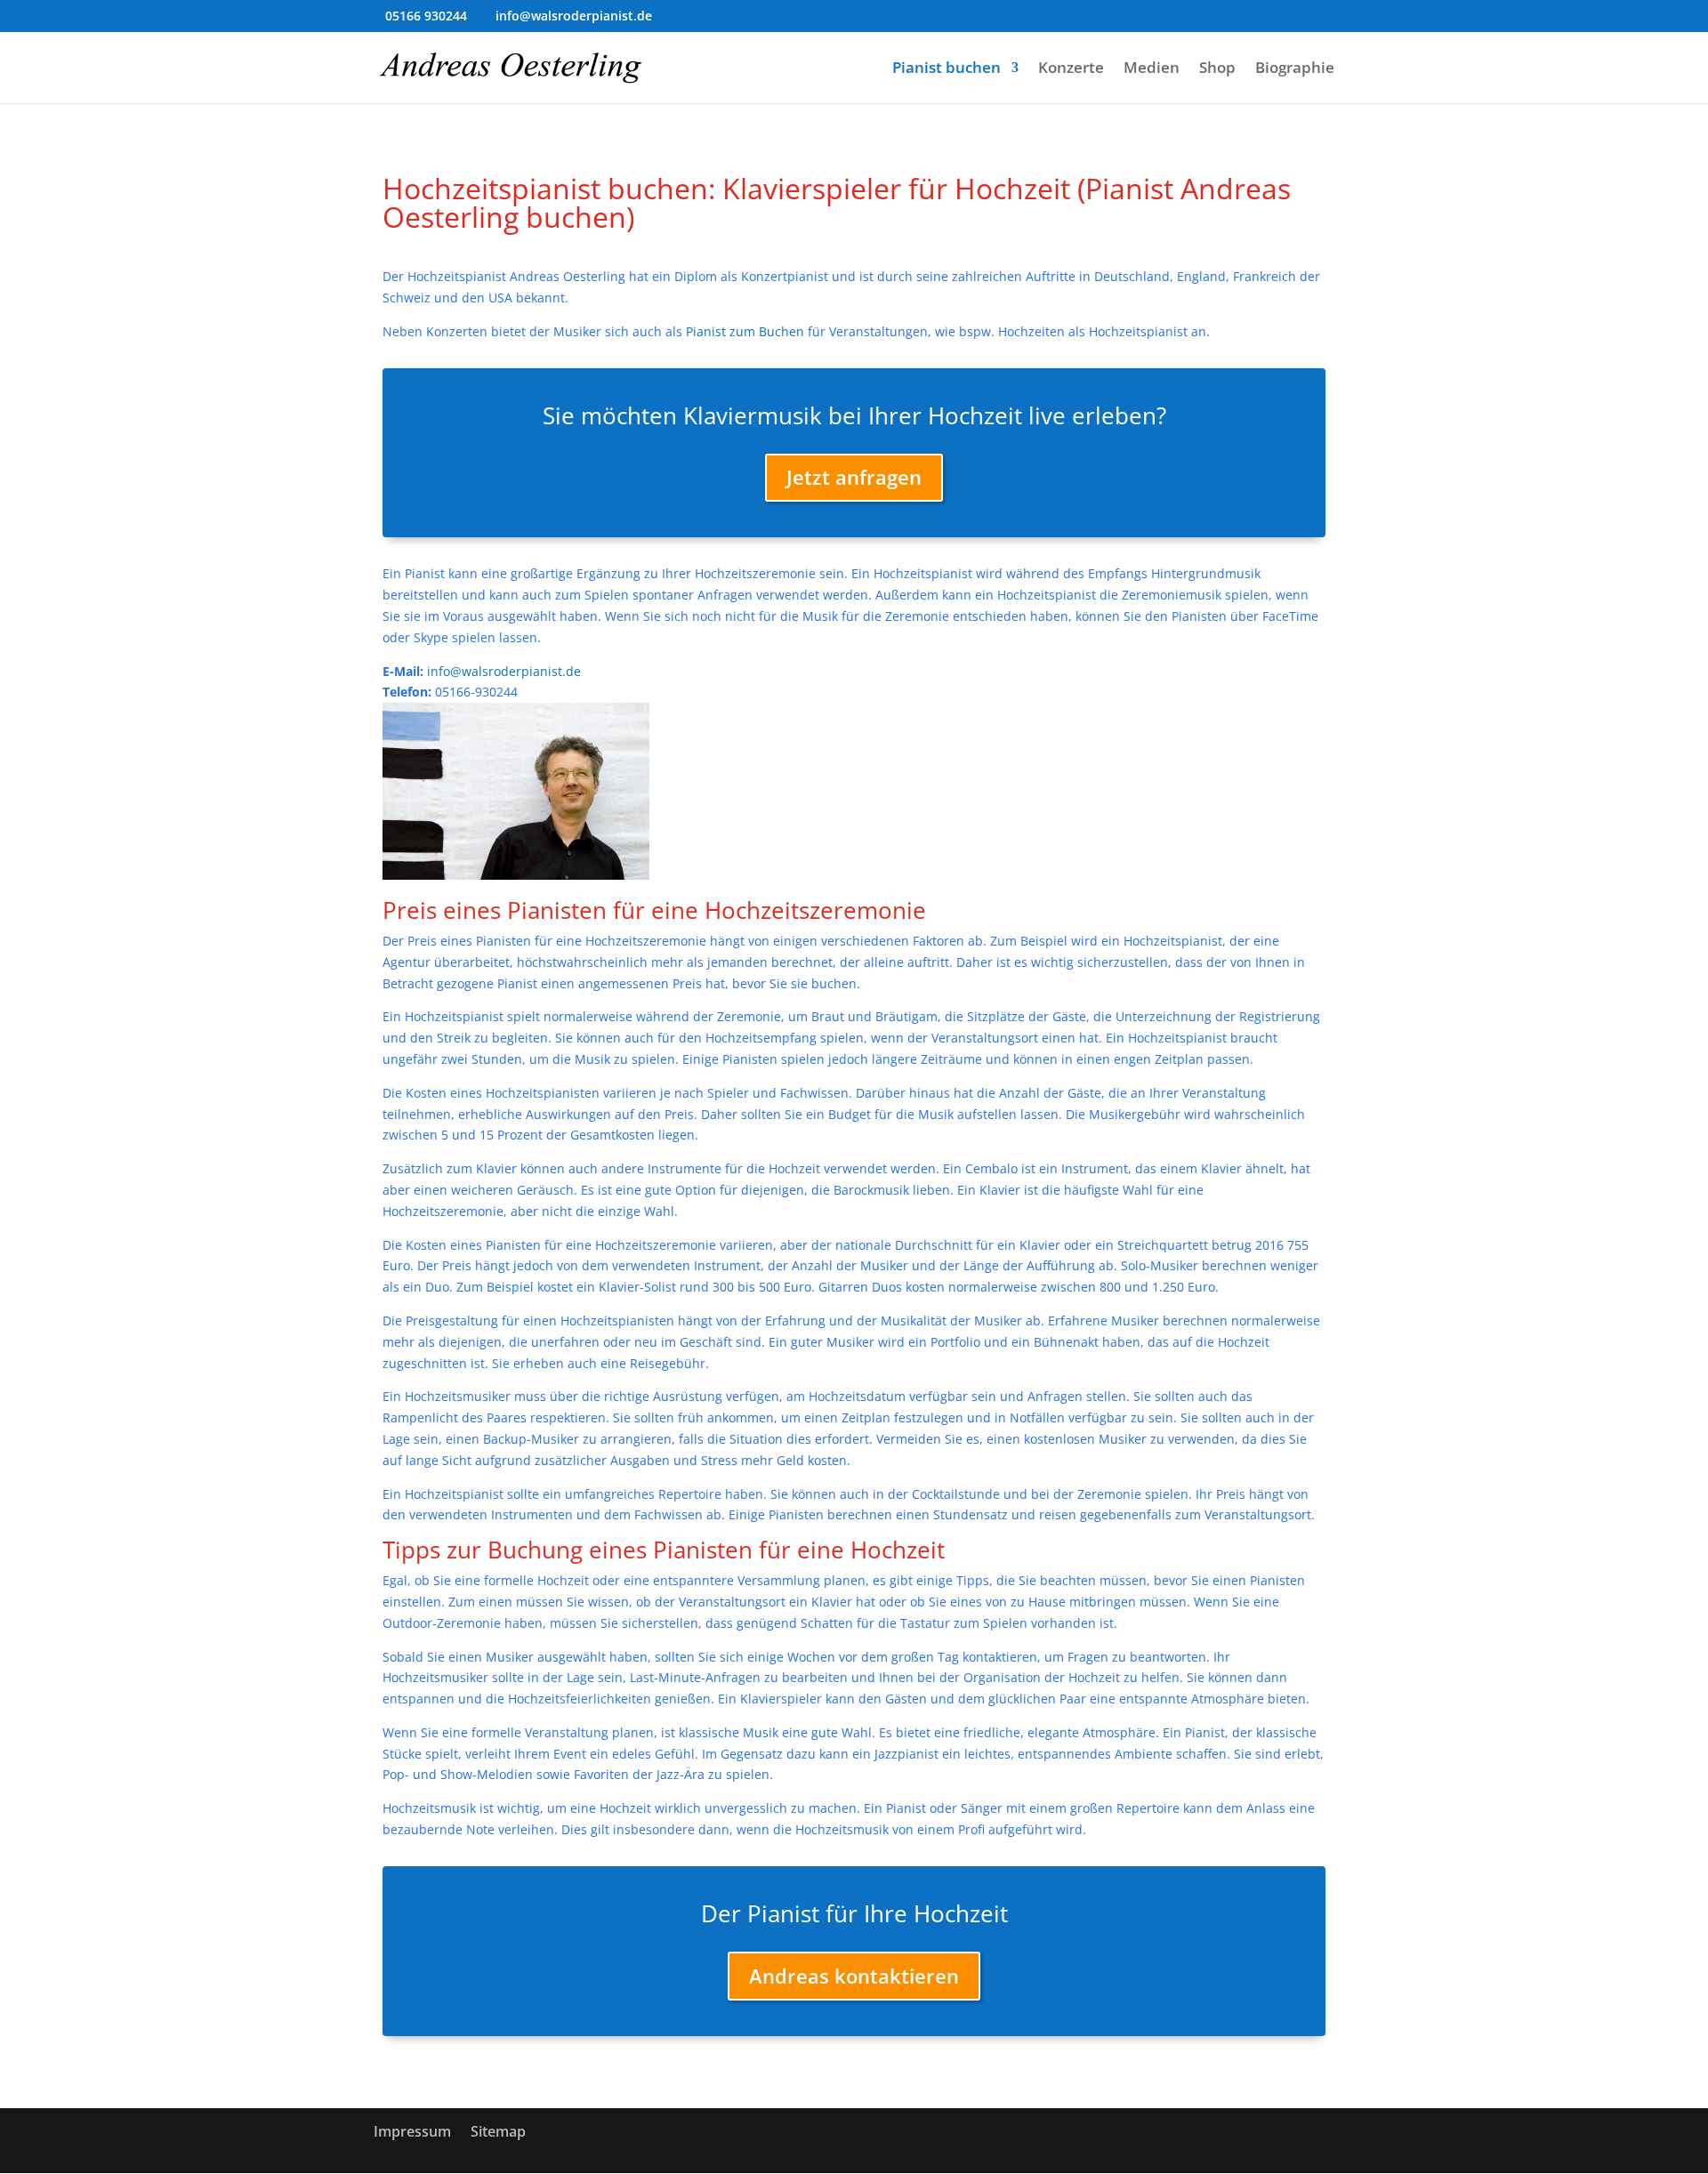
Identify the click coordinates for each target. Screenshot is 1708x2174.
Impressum (412, 2131)
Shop (1217, 69)
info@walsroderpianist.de (504, 671)
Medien (1152, 69)
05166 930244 (426, 16)
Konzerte (1071, 69)
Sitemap (498, 2131)
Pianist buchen (947, 69)
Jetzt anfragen (854, 477)
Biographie (1295, 69)
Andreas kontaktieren (854, 1976)
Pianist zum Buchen (745, 331)
